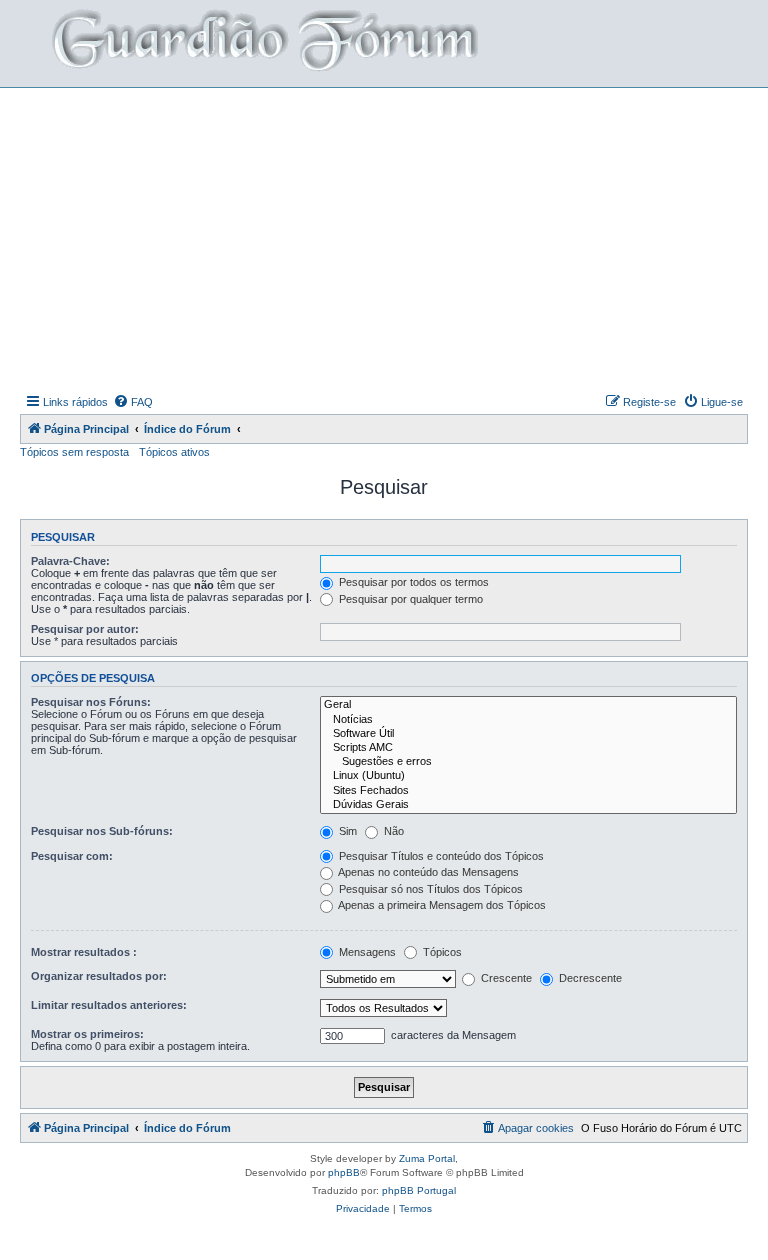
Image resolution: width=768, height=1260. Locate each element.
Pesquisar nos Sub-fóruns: (102, 831)
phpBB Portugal (419, 1190)
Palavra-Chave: (70, 561)
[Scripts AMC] (528, 748)
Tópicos (441, 952)
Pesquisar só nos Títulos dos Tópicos (429, 889)
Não (392, 831)
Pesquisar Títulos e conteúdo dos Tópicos (440, 856)
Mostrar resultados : (84, 952)
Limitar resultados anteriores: (109, 1005)
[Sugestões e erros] (528, 762)
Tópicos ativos (174, 452)
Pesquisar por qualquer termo (409, 599)
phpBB (344, 1172)
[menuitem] (133, 402)
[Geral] (528, 705)
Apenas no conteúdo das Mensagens (427, 872)
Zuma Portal (427, 1158)
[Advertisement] (394, 238)
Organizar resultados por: (99, 976)
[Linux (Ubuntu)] (528, 776)
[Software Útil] (528, 734)
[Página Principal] (263, 43)
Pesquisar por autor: (85, 629)
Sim (346, 831)
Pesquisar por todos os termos (412, 582)
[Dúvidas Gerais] (528, 805)
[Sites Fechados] (528, 791)
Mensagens (366, 952)
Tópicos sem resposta (74, 452)
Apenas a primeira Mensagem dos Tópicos (441, 905)
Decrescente (589, 978)
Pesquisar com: (72, 856)
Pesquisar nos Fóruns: (91, 702)
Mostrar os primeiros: (87, 1034)
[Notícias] (528, 720)
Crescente (505, 978)
